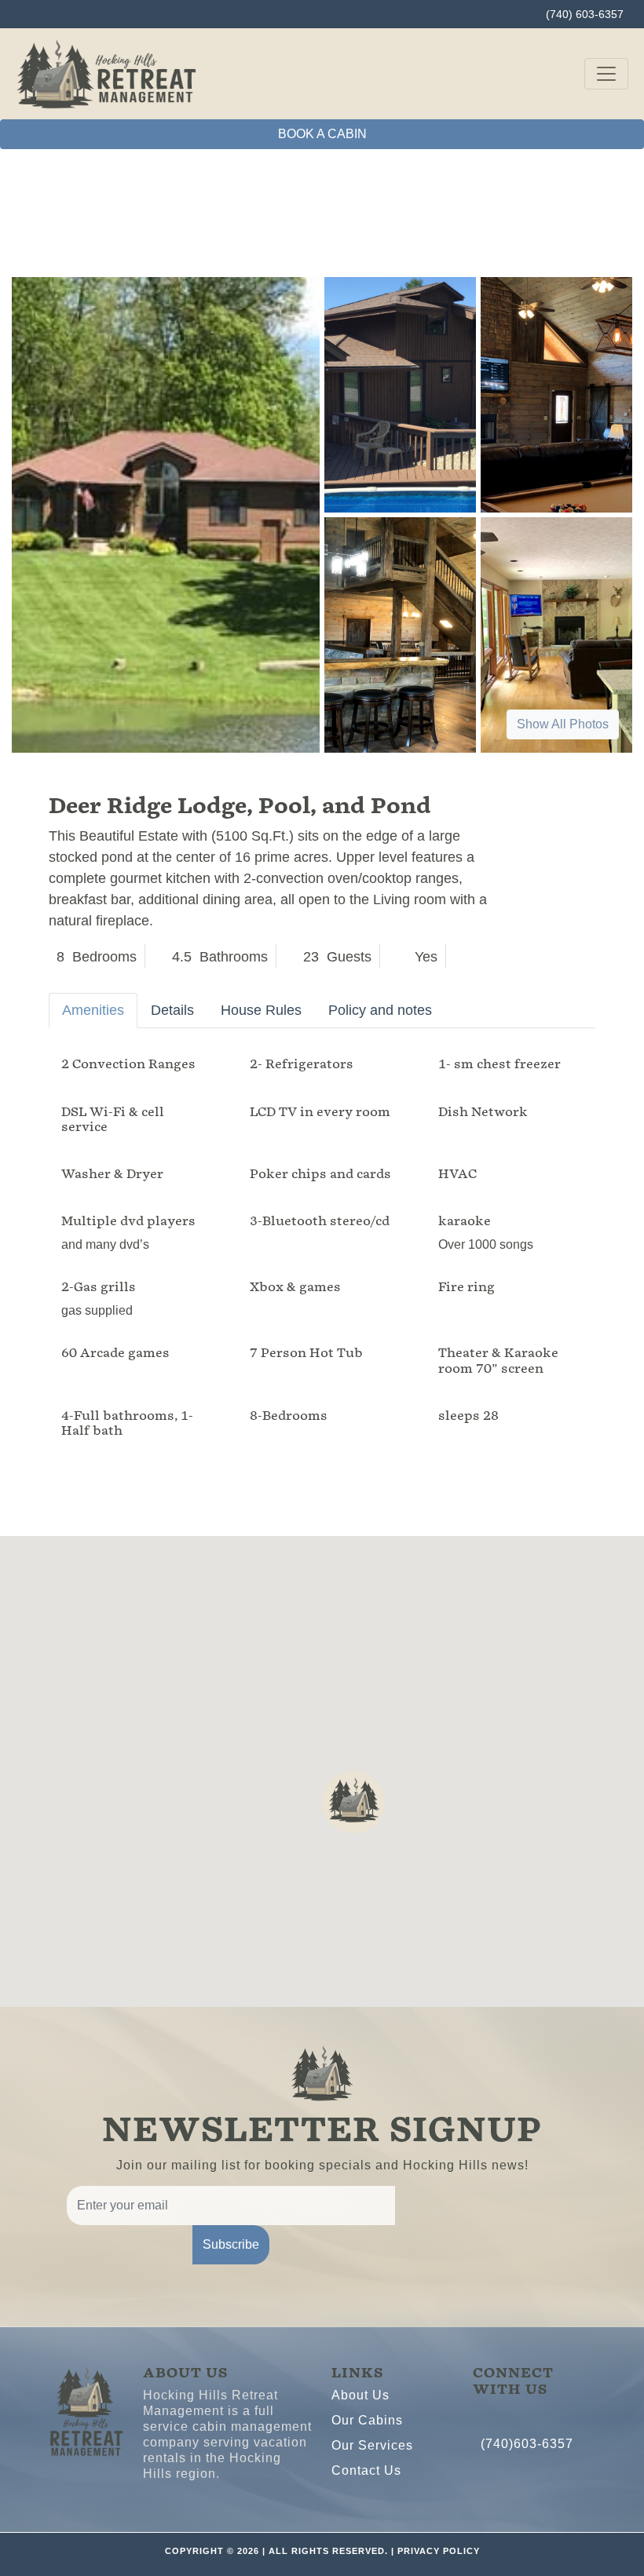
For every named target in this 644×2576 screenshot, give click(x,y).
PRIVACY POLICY (439, 2551)
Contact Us (366, 2470)
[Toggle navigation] (606, 74)
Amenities (93, 1010)
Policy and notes (380, 1010)
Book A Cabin (322, 134)
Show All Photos (563, 724)
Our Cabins (367, 2420)
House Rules (261, 1010)
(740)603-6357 (527, 2444)
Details (172, 1010)
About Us (360, 2395)
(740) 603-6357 (585, 14)
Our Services (372, 2445)
